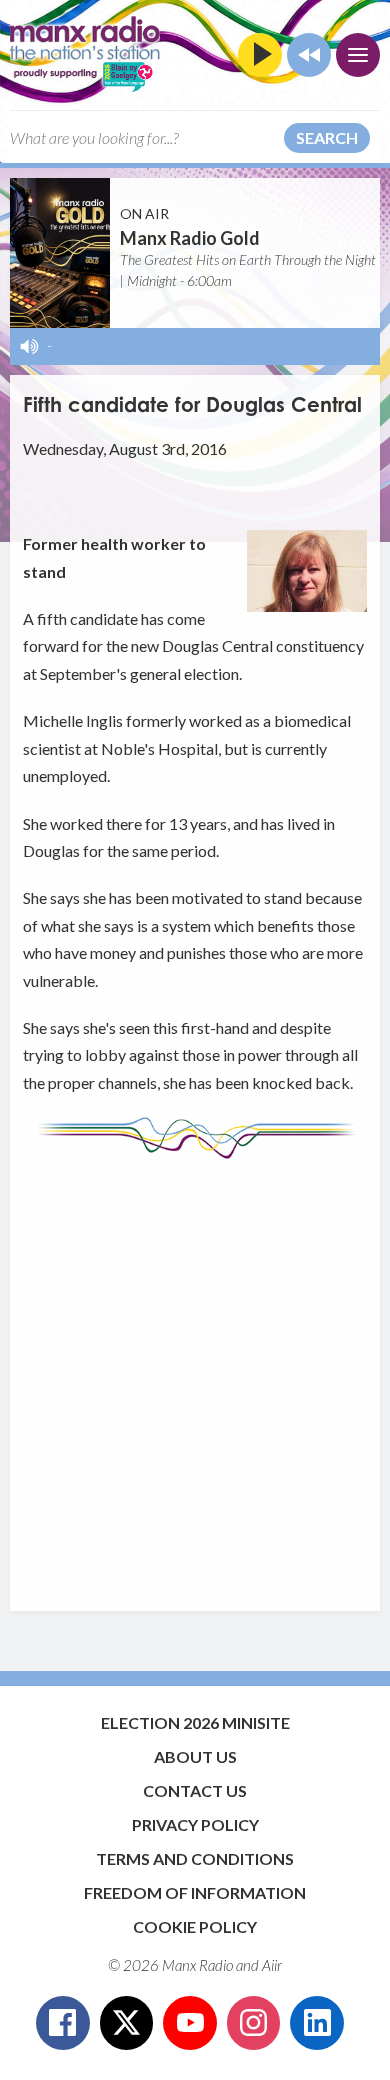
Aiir (272, 1965)
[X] (127, 2023)
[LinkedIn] (317, 2023)
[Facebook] (63, 2023)
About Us (195, 1756)
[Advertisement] (195, 1375)
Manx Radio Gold (190, 238)
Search (327, 137)
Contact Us (195, 1790)
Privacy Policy (195, 1824)
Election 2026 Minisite (195, 1722)
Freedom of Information (195, 1892)
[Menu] (358, 55)
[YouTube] (190, 2023)
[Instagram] (254, 2023)
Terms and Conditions (195, 1858)
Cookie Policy (195, 1926)
